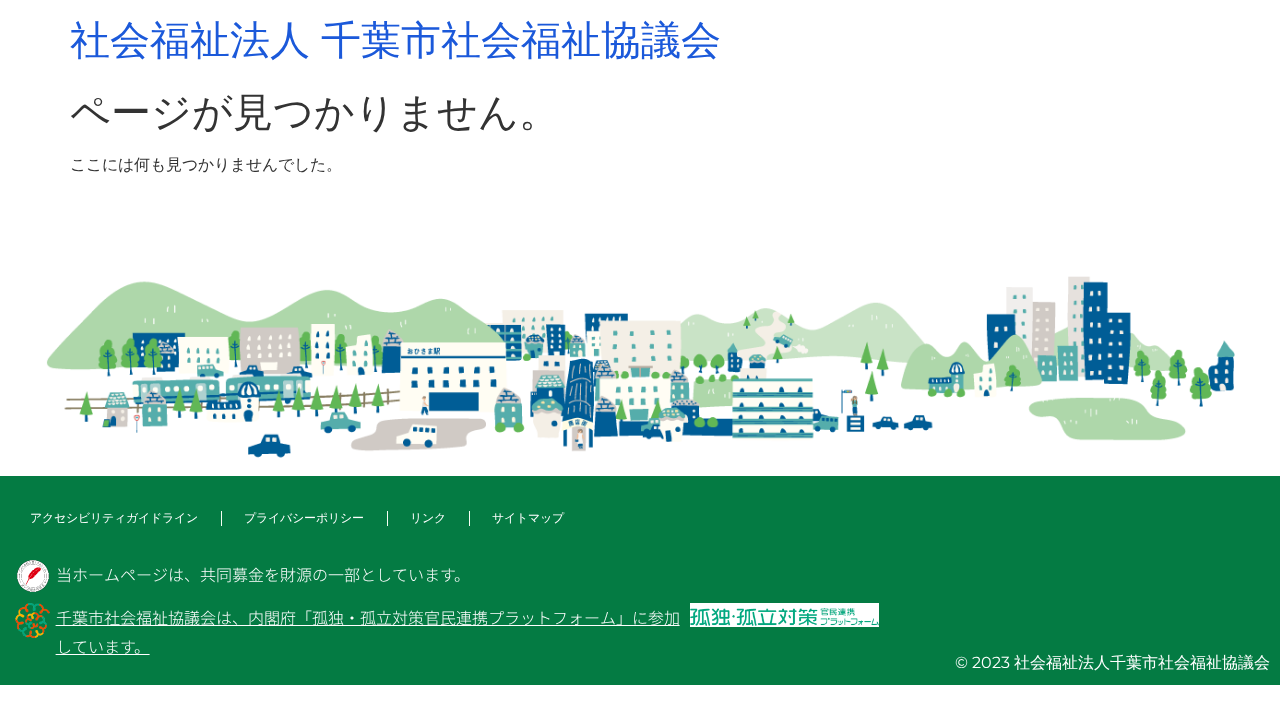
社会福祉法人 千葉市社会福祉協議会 (395, 39)
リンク (428, 517)
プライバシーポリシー (304, 517)
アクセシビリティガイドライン (114, 517)
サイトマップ (528, 517)
